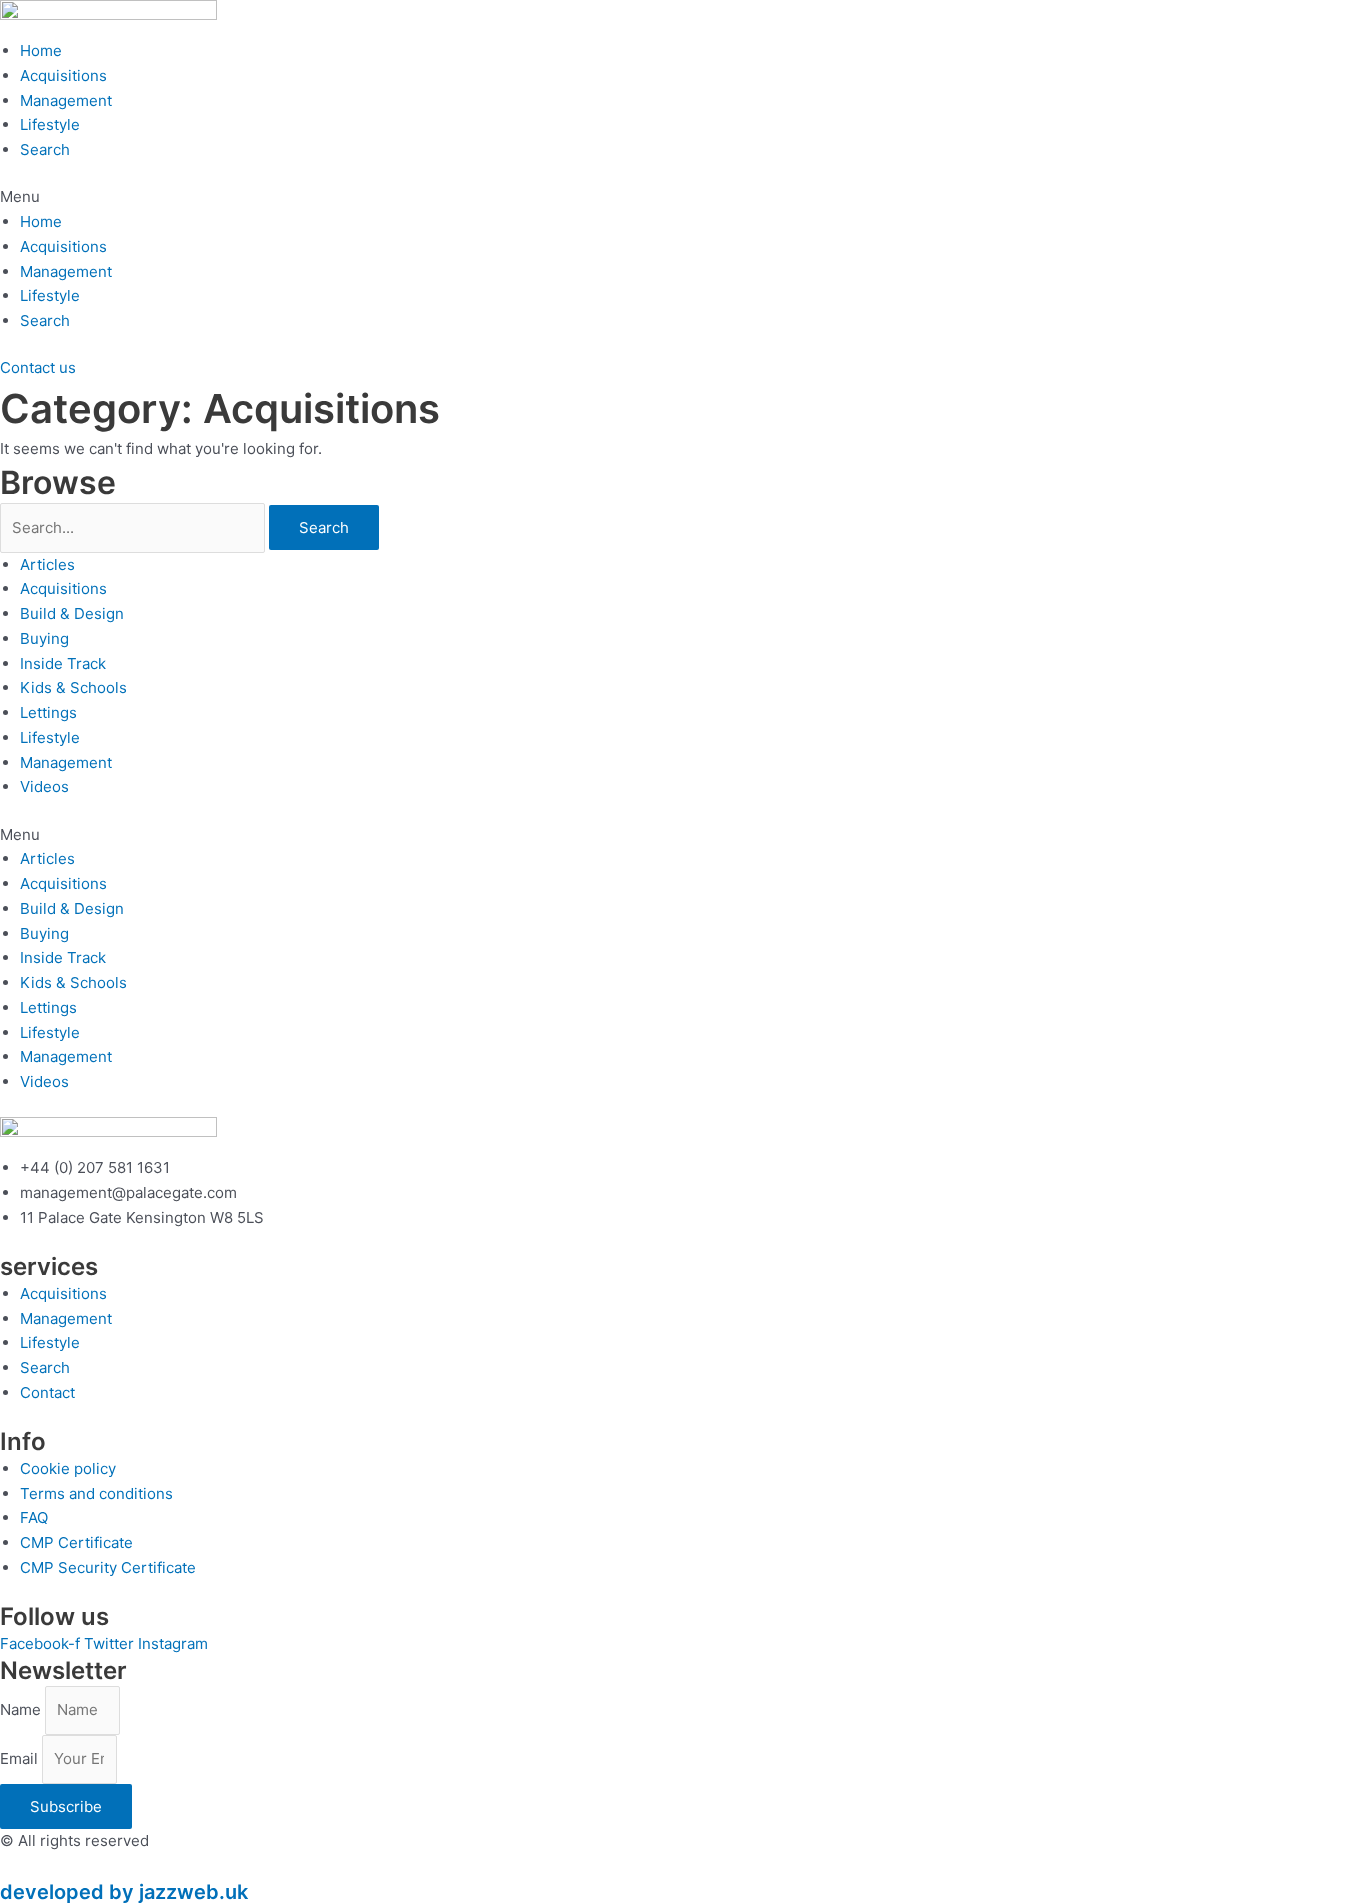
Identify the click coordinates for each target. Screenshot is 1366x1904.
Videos (44, 786)
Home (41, 50)
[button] (683, 197)
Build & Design (72, 613)
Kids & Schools (73, 687)
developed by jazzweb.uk (124, 1892)
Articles (47, 564)
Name (22, 1709)
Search (45, 149)
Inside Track (63, 663)
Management (66, 100)
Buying (44, 638)
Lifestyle (50, 124)
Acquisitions (63, 75)
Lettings (48, 712)
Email (21, 1758)
